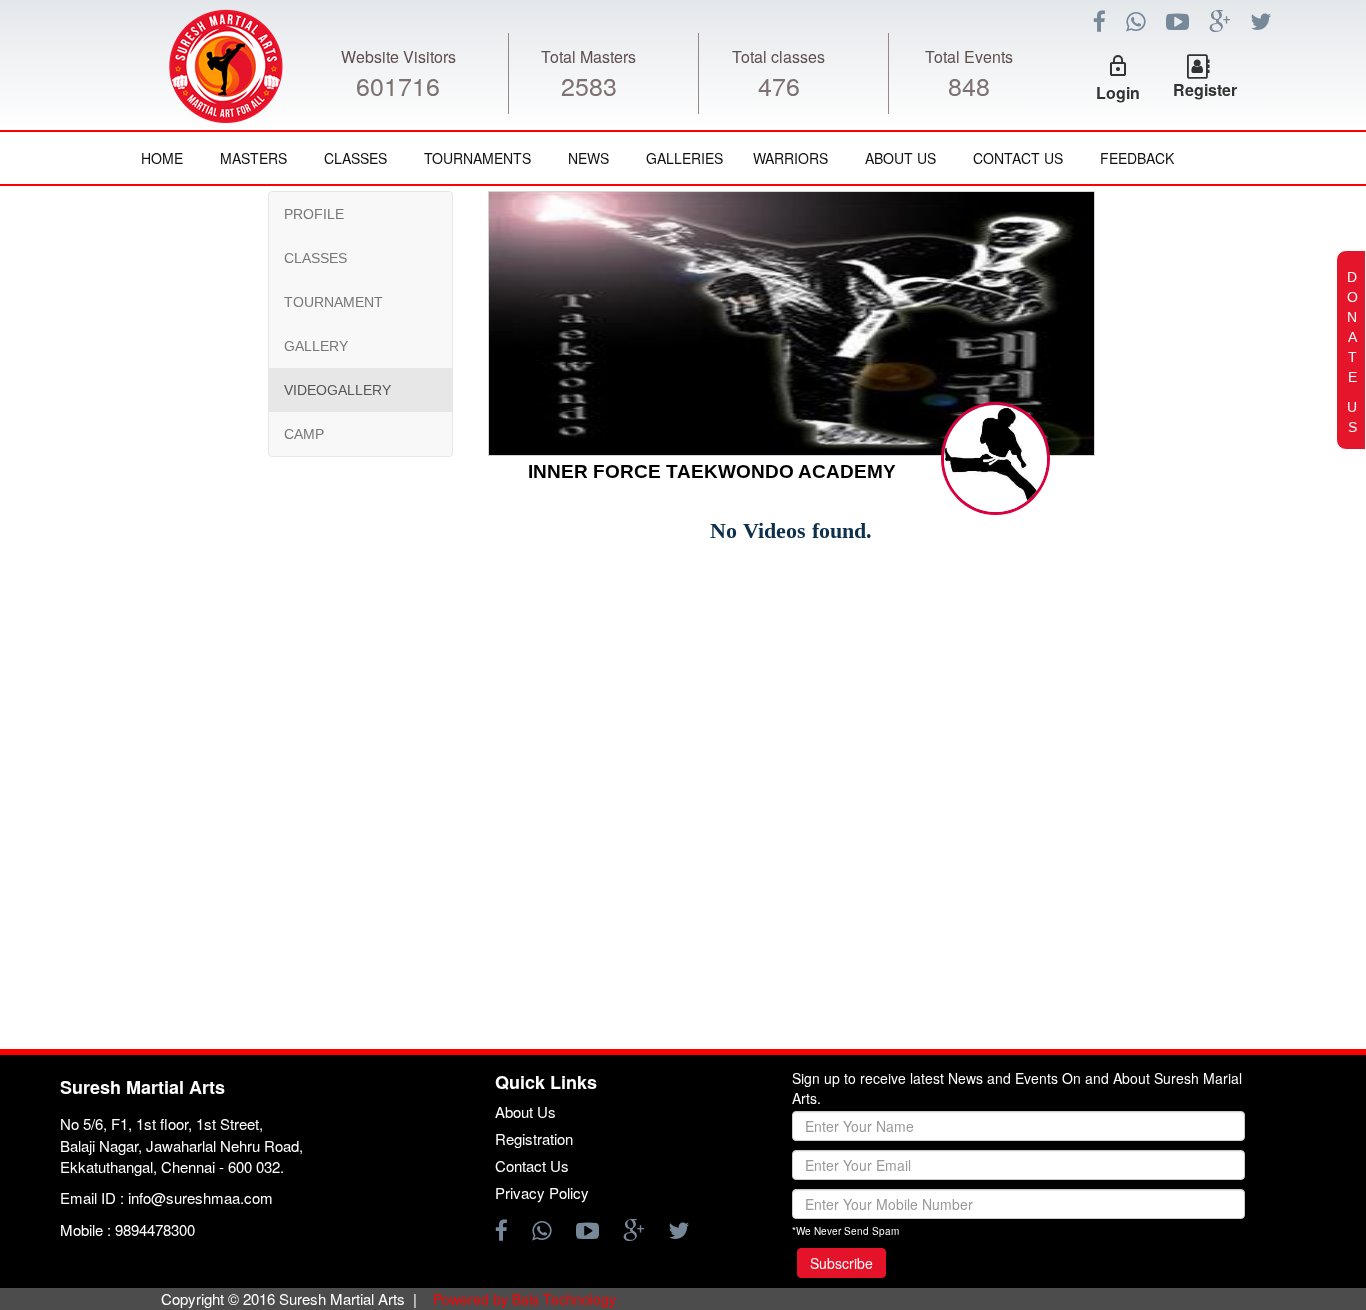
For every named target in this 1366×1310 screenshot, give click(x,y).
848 (969, 85)
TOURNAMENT (333, 302)
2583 (589, 85)
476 (779, 85)
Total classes (778, 56)
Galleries (684, 158)
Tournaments (477, 158)
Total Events (969, 56)
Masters (253, 158)
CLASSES (315, 258)
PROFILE (314, 214)
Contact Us (1018, 158)
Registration (534, 1138)
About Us (900, 158)
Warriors (790, 158)
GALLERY (316, 346)
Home (162, 158)
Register (1205, 89)
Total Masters (588, 56)
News (588, 158)
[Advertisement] (135, 785)
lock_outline (1118, 66)
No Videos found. (791, 530)
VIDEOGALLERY (337, 390)
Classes (355, 158)
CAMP (304, 434)
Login (1118, 92)
